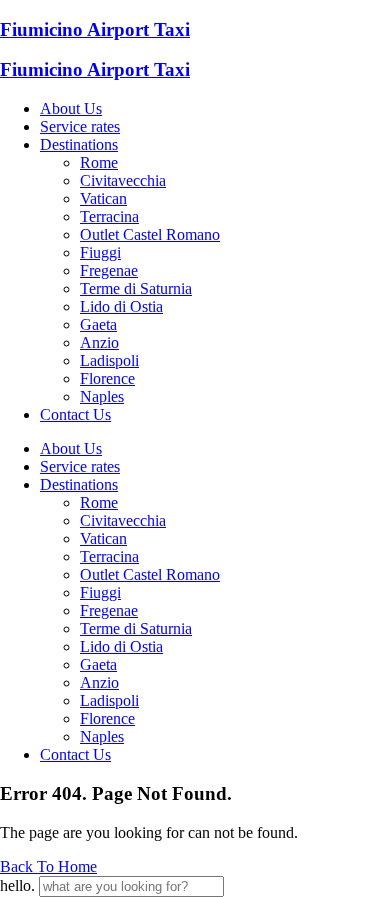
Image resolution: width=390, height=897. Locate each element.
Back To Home (48, 866)
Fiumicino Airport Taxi (95, 29)
